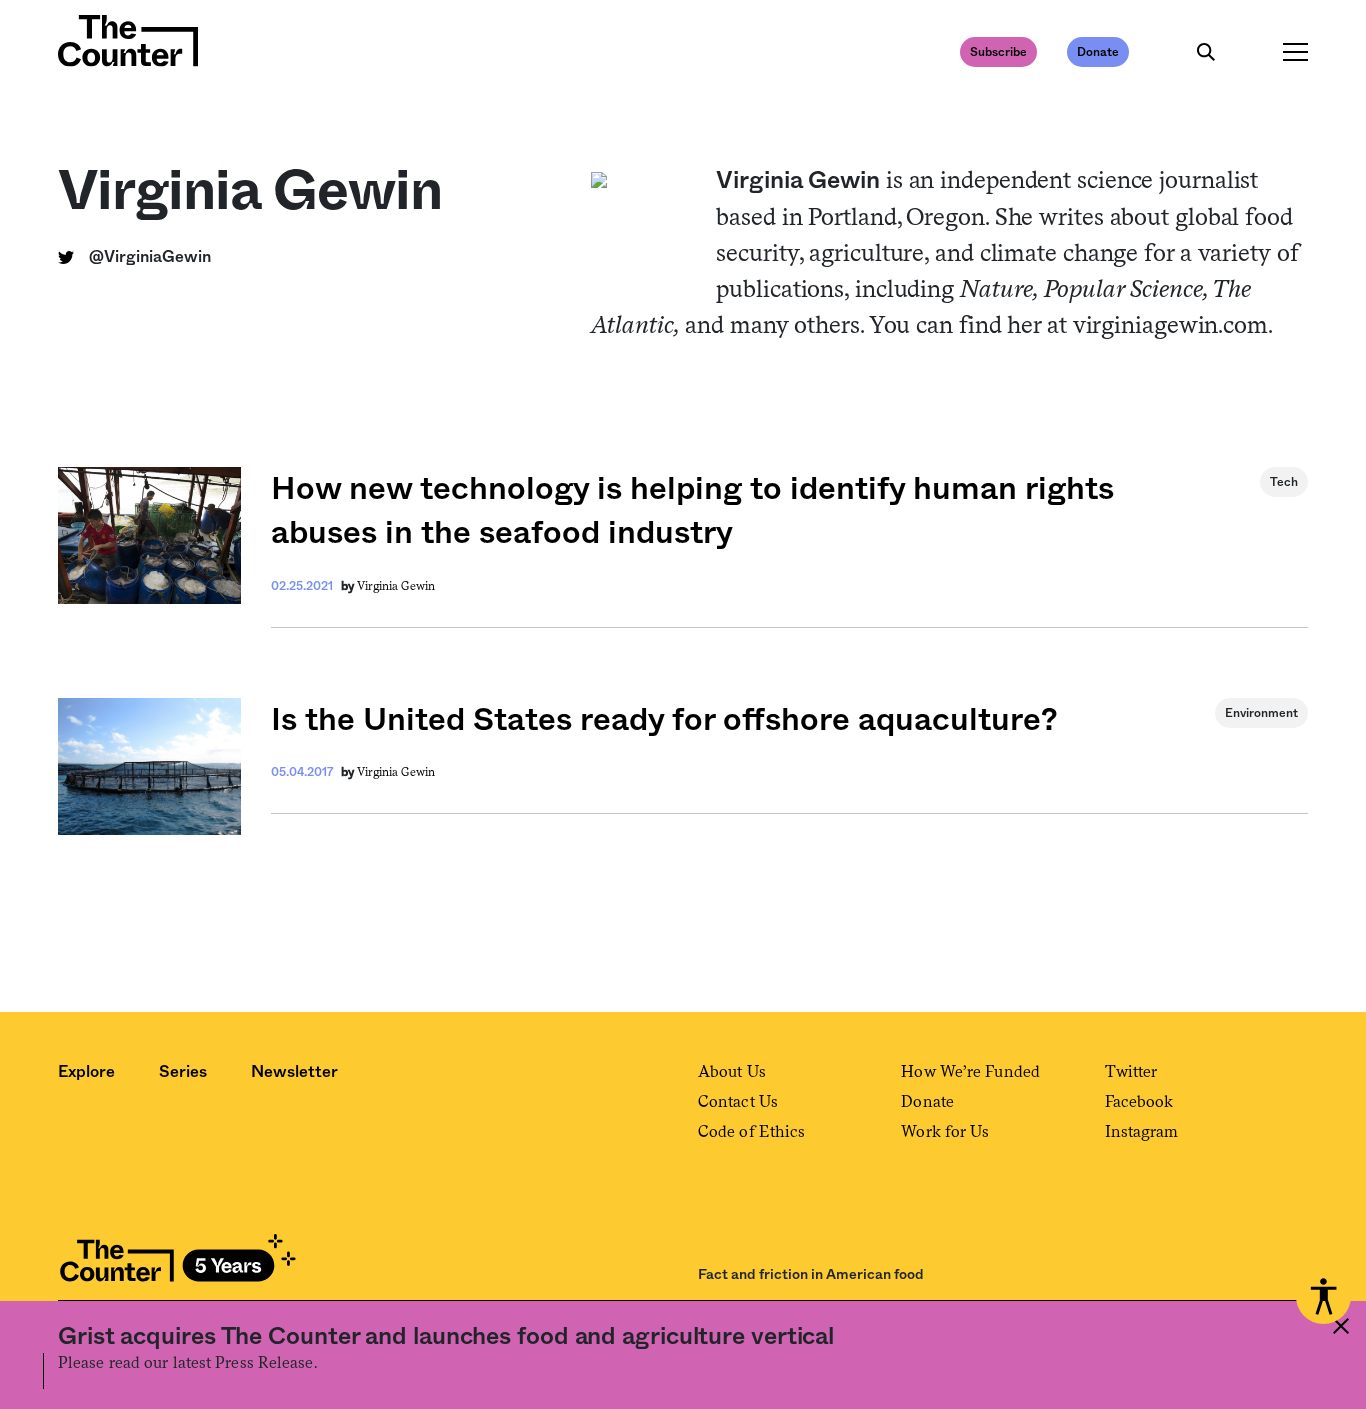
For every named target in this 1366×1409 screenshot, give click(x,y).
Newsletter (294, 1072)
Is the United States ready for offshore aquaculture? (664, 720)
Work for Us (945, 1131)
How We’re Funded (970, 1071)
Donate (1098, 52)
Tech (1284, 482)
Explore (86, 1072)
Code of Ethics (751, 1131)
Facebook (1139, 1101)
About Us (732, 1071)
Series (183, 1072)
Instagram (1142, 1131)
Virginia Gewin (396, 586)
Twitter (1131, 1071)
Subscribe (998, 52)
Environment (1261, 713)
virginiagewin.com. (1173, 324)
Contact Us (738, 1101)
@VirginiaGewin (150, 257)
